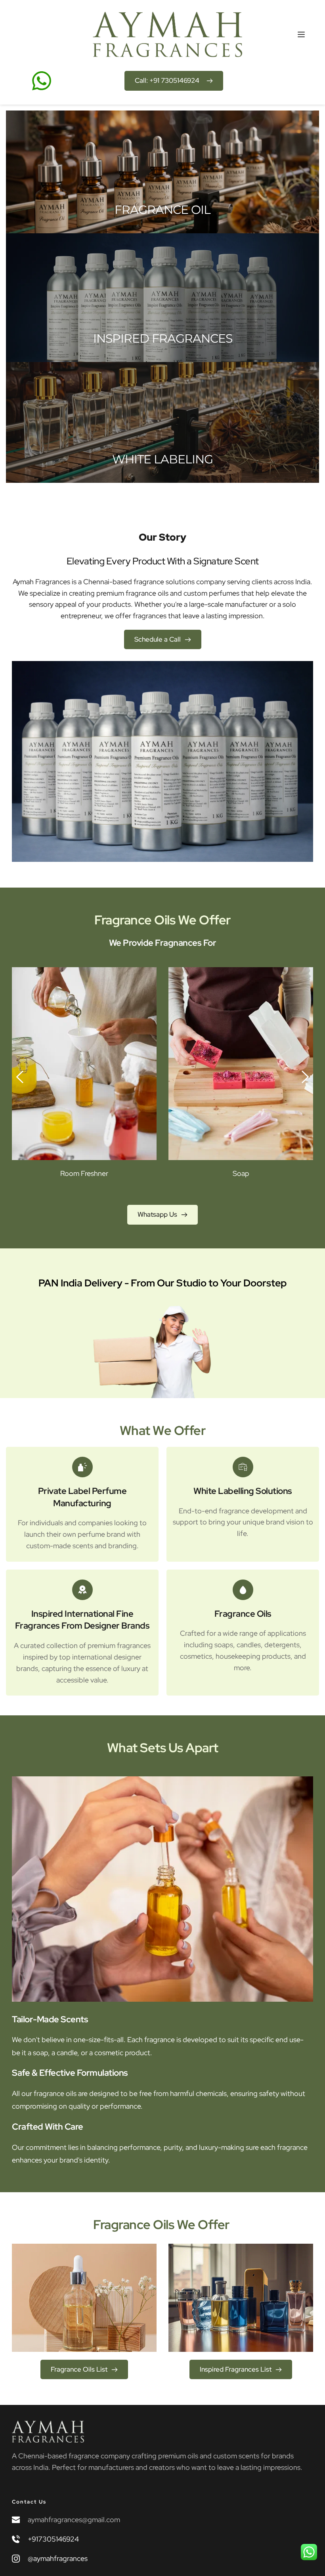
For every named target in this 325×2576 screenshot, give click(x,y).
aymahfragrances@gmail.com (74, 2520)
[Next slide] (305, 1077)
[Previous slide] (20, 1077)
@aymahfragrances (58, 2558)
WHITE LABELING (162, 459)
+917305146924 (53, 2539)
